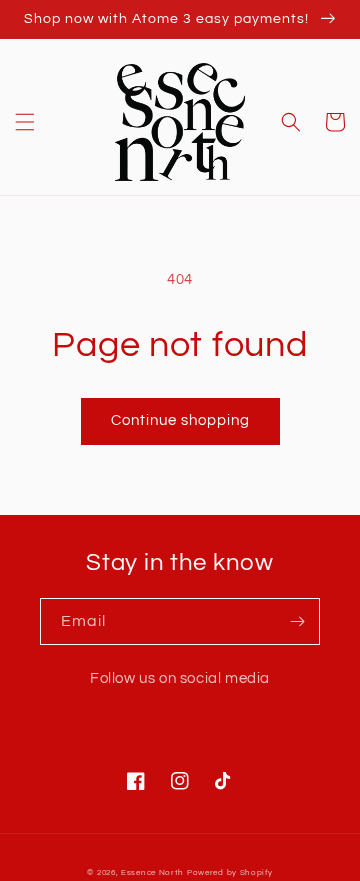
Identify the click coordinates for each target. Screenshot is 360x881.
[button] (25, 122)
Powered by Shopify (230, 872)
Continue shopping (180, 420)
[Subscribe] (297, 621)
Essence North (152, 872)
